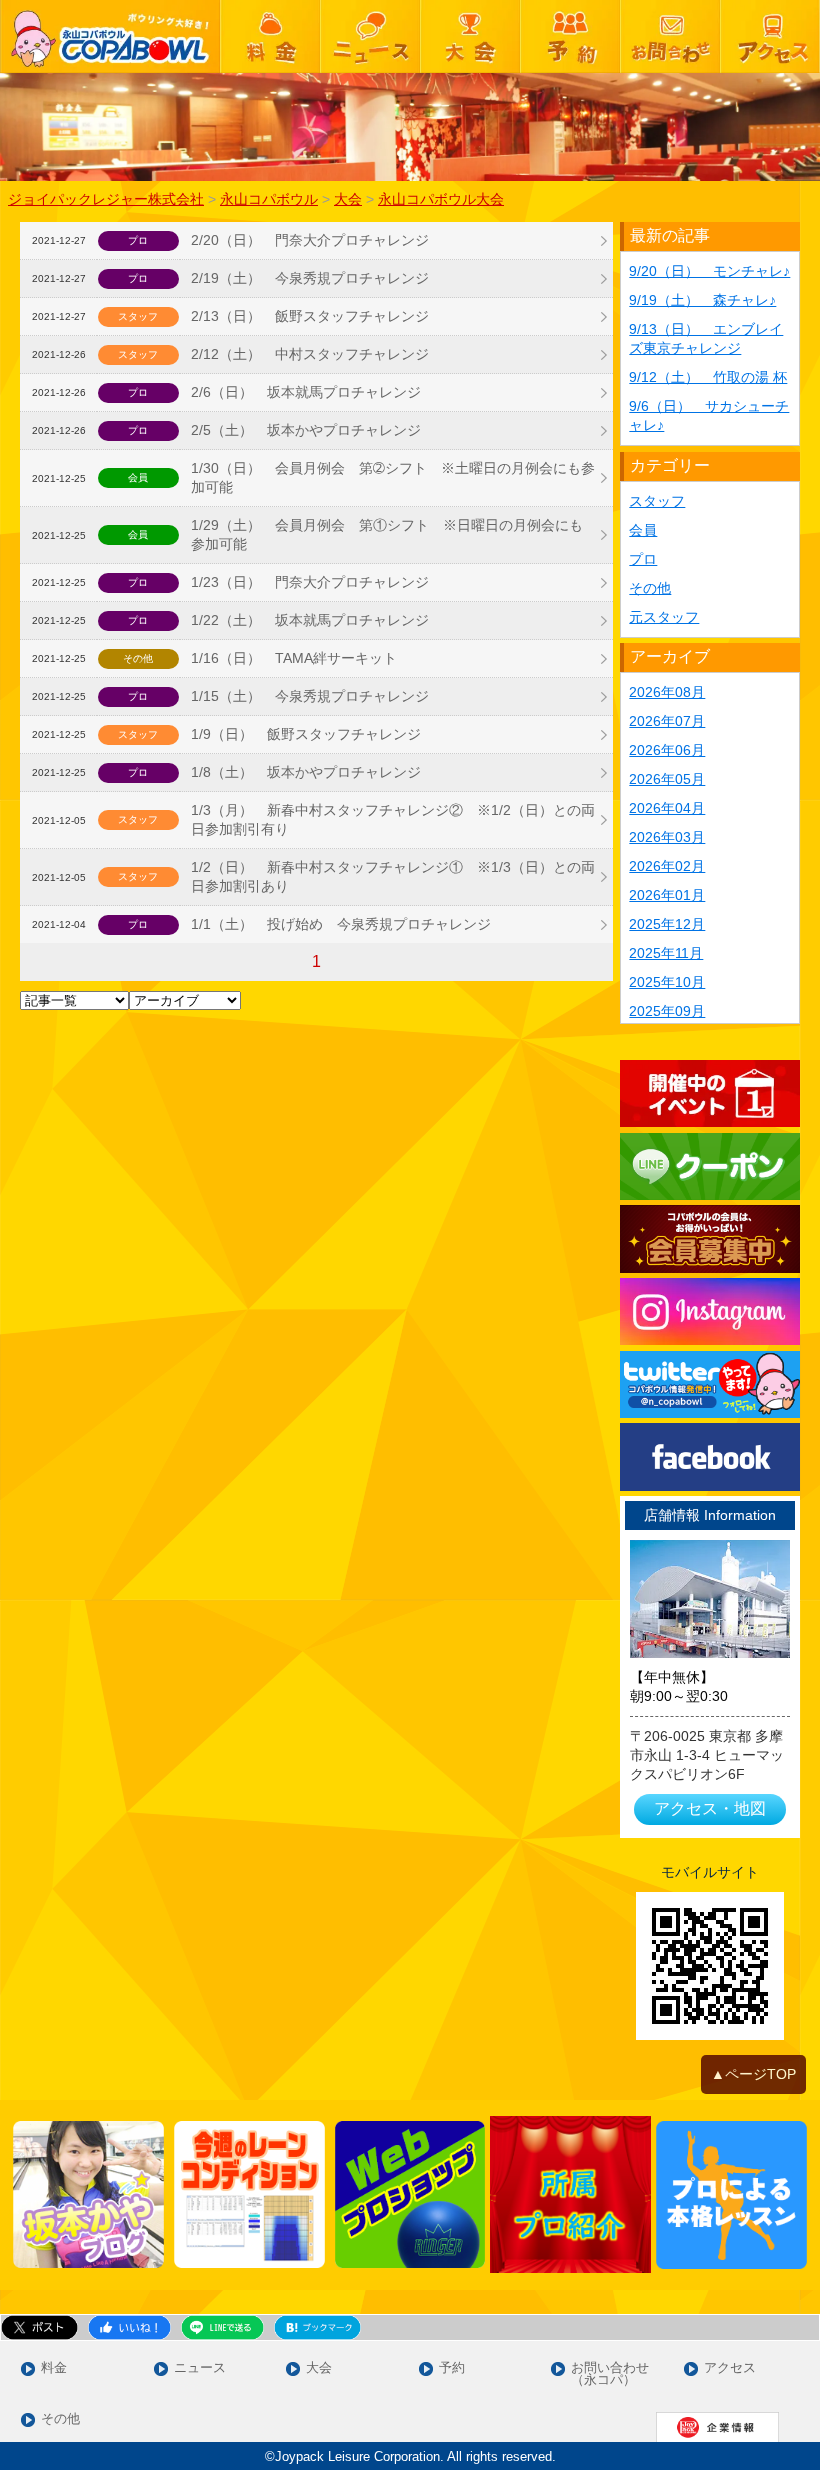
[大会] (470, 36)
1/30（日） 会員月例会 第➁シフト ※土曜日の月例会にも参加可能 (393, 477)
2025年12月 (667, 924)
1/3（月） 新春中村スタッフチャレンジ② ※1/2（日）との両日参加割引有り (393, 819)
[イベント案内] (709, 1093)
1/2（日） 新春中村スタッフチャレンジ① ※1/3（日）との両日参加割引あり (393, 876)
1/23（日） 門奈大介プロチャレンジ (310, 582)
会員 (643, 530)
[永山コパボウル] (110, 36)
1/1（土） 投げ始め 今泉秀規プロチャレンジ (341, 924)
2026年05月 (667, 779)
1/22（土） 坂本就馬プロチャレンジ (310, 620)
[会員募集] (709, 1238)
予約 (452, 2368)
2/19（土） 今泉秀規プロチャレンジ (310, 278)
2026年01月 (667, 895)
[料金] (270, 36)
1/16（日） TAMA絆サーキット (294, 658)
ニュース (200, 2368)
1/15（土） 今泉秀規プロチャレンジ (310, 696)
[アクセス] (770, 36)
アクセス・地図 (710, 1808)
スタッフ (657, 501)
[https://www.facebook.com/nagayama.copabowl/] (709, 1456)
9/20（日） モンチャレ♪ (709, 271)
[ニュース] (370, 36)
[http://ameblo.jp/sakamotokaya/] (88, 2195)
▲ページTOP (753, 2074)
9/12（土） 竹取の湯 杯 (708, 377)
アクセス (730, 2368)
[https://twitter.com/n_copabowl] (709, 1384)
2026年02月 (667, 866)
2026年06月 (667, 750)
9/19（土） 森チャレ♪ (702, 300)
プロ (643, 559)
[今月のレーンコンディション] (249, 2195)
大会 (319, 2368)
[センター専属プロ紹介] (570, 2194)
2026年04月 (667, 808)
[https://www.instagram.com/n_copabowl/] (709, 1311)
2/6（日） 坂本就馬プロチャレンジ (306, 392)
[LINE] (709, 1166)
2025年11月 (666, 953)
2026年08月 (667, 692)
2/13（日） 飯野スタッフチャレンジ (310, 316)
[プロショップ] (410, 2195)
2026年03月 (667, 837)
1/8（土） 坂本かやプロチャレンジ (306, 772)
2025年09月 (667, 1011)
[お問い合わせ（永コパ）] (670, 36)
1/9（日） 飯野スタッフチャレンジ (306, 734)
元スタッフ (664, 617)
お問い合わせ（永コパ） (610, 2375)
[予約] (570, 36)
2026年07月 (667, 721)
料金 (54, 2368)
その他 (650, 588)
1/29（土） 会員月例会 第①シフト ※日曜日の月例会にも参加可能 (387, 534)
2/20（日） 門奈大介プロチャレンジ (310, 240)
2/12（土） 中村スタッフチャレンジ (310, 354)
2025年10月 (667, 982)
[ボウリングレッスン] (731, 2195)
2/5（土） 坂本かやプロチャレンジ (306, 430)
